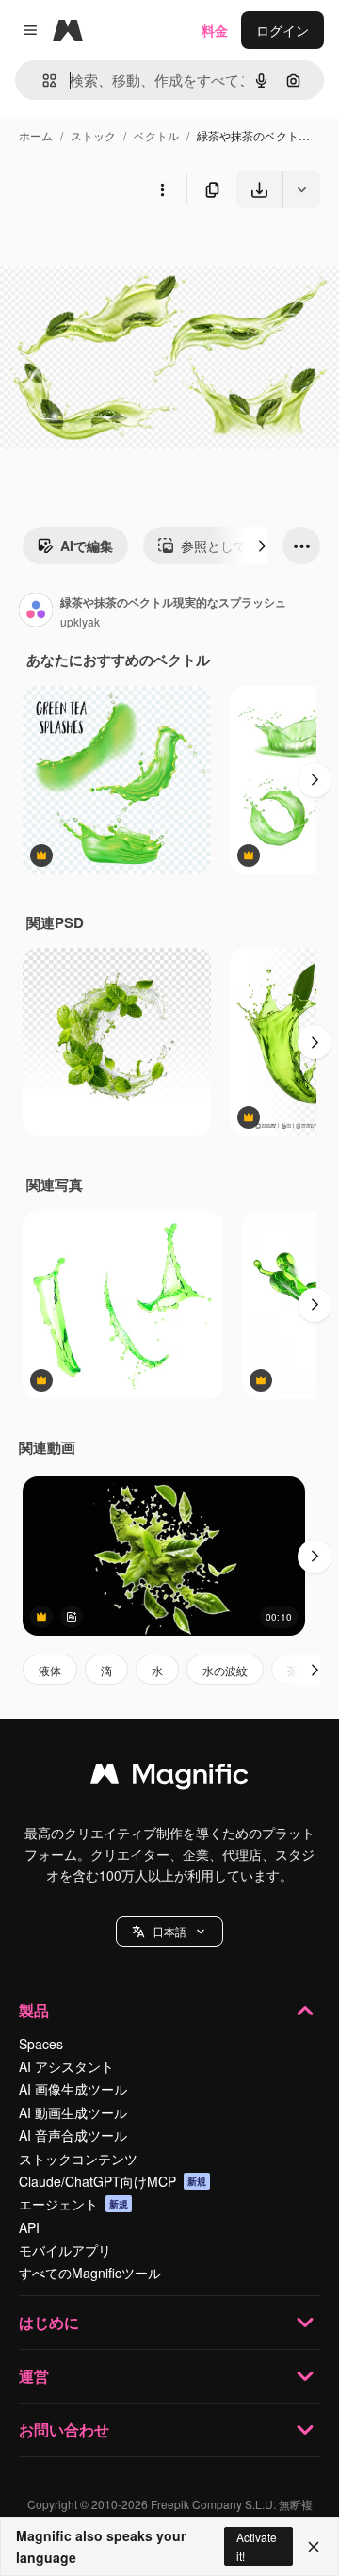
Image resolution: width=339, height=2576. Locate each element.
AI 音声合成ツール (73, 2135)
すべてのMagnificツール (90, 2273)
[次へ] (262, 546)
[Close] (314, 2547)
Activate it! (257, 2546)
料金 (215, 30)
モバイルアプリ (65, 2250)
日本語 (169, 1931)
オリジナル (129, 252)
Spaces (41, 2044)
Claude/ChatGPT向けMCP (113, 2181)
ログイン (282, 30)
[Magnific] (169, 1778)
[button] (169, 1932)
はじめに (49, 2322)
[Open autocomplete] (42, 81)
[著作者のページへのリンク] (36, 611)
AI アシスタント (66, 2066)
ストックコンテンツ (78, 2159)
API (29, 2227)
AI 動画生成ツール (73, 2112)
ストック (93, 135)
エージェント (73, 2204)
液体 (50, 1670)
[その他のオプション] (162, 189)
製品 (34, 2010)
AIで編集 (87, 546)
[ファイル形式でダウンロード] (301, 189)
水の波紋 (225, 1670)
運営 (34, 2376)
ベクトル (156, 135)
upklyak (80, 621)
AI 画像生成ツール (73, 2089)
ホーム (36, 135)
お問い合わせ (64, 2429)
